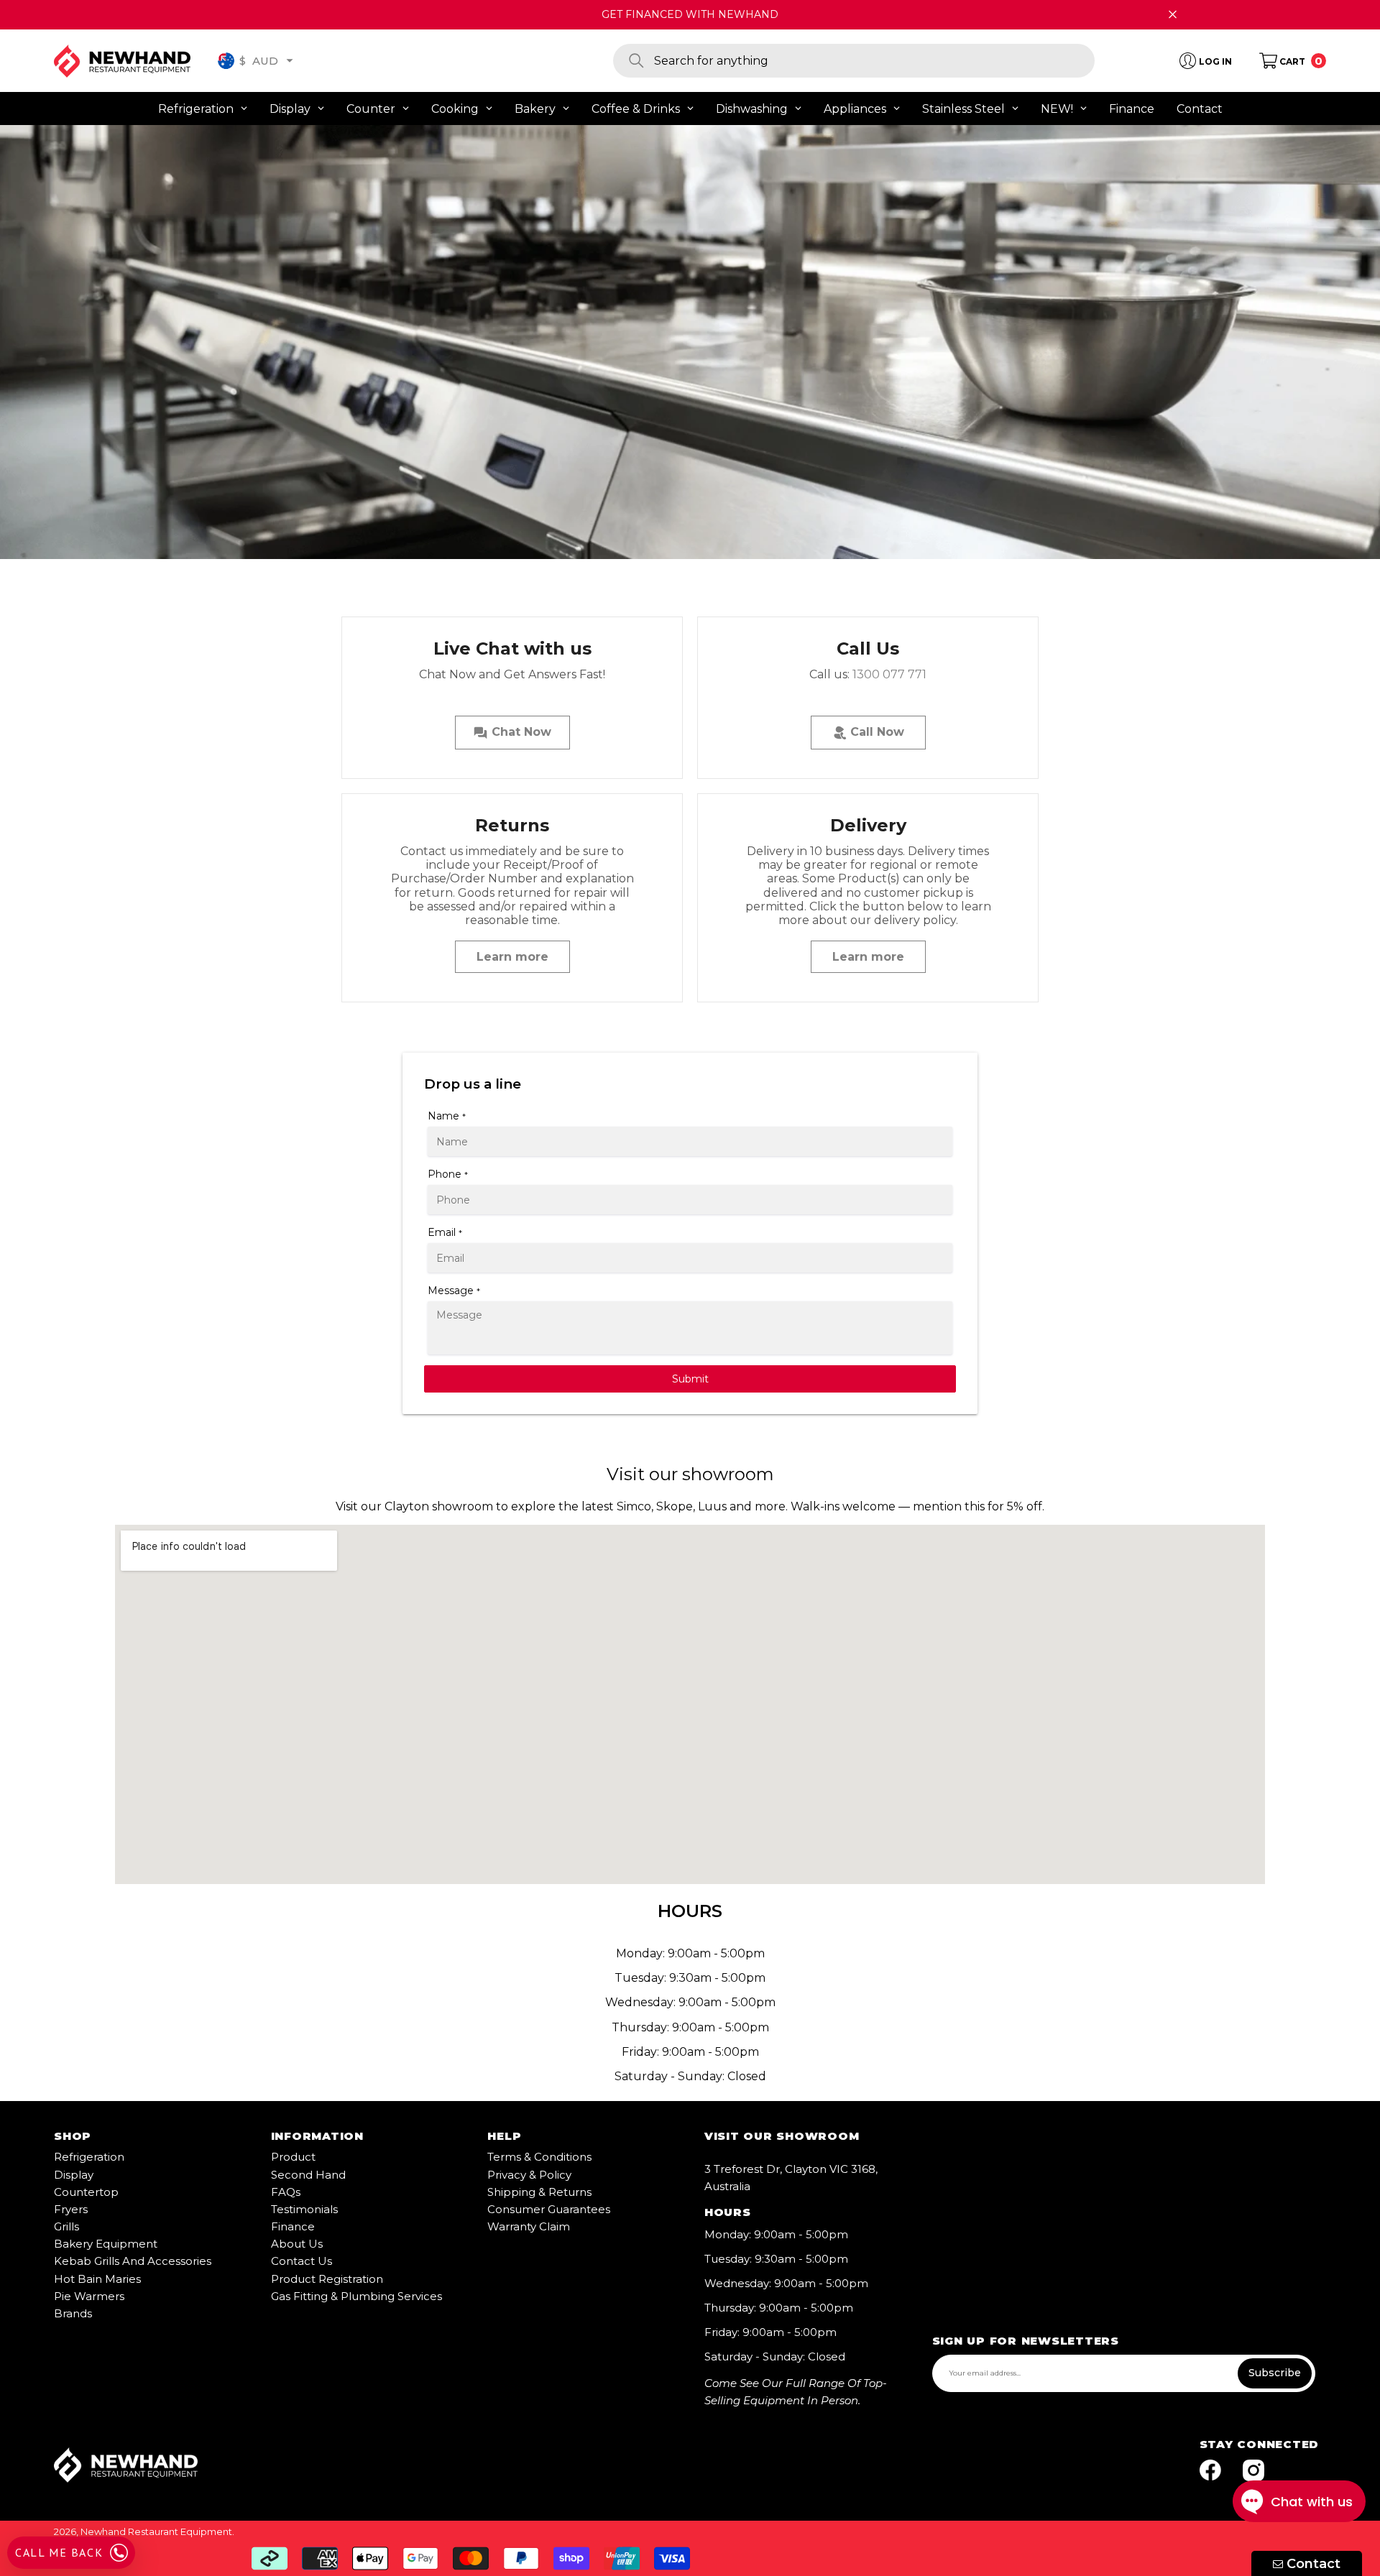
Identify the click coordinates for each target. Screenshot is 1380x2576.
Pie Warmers (89, 2296)
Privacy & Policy (529, 2175)
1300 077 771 (889, 674)
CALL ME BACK (59, 2552)
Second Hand (308, 2175)
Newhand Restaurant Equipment (156, 2531)
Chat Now (520, 732)
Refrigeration (89, 2157)
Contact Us (302, 2261)
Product (293, 2157)
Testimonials (304, 2209)
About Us (297, 2244)
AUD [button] (259, 60)
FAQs (286, 2192)
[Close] (1173, 15)
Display (74, 2175)
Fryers (71, 2209)
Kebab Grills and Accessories (133, 2261)
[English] (226, 61)
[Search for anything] (854, 61)
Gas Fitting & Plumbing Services (356, 2296)
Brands (73, 2313)
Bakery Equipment (106, 2244)
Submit (690, 1379)
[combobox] (874, 61)
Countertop (86, 2192)
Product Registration (327, 2279)
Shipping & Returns (539, 2192)
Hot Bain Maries (97, 2279)
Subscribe (1275, 2373)
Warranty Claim (529, 2226)
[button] (290, 60)
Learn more (512, 957)
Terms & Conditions (539, 2157)
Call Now (875, 732)
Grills (66, 2226)
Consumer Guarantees (549, 2209)
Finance (293, 2226)
